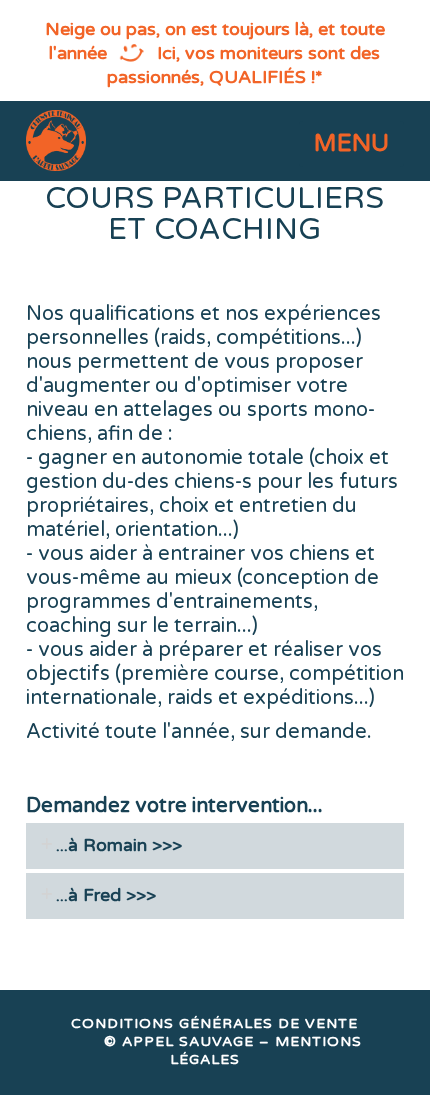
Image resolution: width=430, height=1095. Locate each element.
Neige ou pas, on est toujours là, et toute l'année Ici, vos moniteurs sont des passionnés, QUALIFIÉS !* (215, 53)
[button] (351, 144)
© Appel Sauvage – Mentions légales (233, 1050)
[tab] (215, 846)
